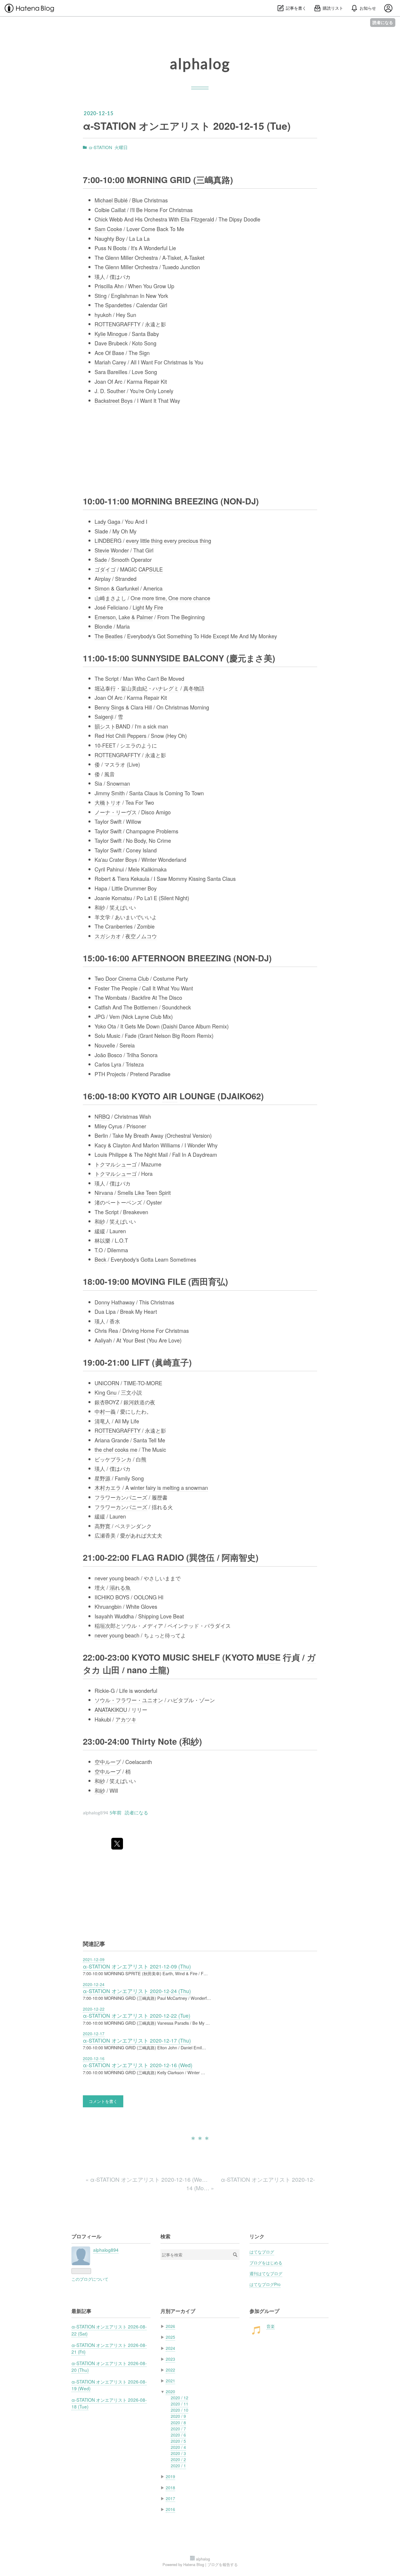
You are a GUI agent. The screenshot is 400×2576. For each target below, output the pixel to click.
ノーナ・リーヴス (116, 812)
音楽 (271, 2326)
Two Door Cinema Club (122, 978)
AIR (170, 1096)
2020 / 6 (178, 2435)
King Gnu (106, 1392)
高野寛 (102, 1526)
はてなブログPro (265, 2284)
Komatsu (122, 898)
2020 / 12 (180, 2398)
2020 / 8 (178, 2423)
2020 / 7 (178, 2429)
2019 (170, 2476)
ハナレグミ (166, 688)
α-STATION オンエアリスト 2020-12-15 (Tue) (187, 126)
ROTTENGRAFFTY (118, 324)
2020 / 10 (180, 2410)
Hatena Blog (194, 2564)
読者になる (383, 22)
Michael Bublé (111, 200)
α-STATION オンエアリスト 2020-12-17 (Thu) (137, 2040)
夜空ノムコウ (141, 936)
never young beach (117, 1578)
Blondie (103, 626)
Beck (100, 1259)
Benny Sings (109, 707)
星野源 (102, 1478)
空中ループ (108, 1762)
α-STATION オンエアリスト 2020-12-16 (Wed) (138, 2065)
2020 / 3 (178, 2453)
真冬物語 (194, 688)
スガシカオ (108, 936)
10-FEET (105, 745)
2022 (170, 2370)
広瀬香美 (105, 1535)
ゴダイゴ (105, 569)
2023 (170, 2359)
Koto (137, 343)
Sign (144, 353)
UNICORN (107, 1383)
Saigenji (104, 716)
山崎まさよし (110, 598)
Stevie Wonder (112, 550)
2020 (170, 2391)
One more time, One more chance (170, 598)
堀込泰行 (105, 688)
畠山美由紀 (134, 688)
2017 (170, 2498)
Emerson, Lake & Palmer (124, 617)
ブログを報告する (223, 2564)
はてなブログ (262, 2252)
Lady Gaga (107, 521)
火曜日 (121, 147)
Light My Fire (148, 607)
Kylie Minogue (111, 334)
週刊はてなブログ (266, 2273)
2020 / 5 (178, 2441)
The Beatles (109, 636)
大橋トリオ (108, 802)
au (105, 859)
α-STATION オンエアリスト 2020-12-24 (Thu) (137, 1991)
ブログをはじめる (266, 2263)
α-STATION (100, 147)
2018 (170, 2488)
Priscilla (104, 286)
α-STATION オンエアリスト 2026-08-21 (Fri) (109, 2348)
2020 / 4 (178, 2447)
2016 (170, 2509)
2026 (170, 2326)
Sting (101, 296)
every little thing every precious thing (169, 540)
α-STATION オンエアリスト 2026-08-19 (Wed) (109, 2385)
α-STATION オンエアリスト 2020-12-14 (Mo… (251, 2183)
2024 (170, 2348)
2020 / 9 (178, 2416)
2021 (170, 2381)
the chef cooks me (116, 1449)
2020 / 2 (178, 2459)
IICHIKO (104, 1597)
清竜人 (102, 1421)
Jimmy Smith (110, 793)
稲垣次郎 (105, 1625)
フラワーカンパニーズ (121, 1497)
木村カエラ (108, 1487)
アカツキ (126, 1719)
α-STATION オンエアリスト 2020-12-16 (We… (147, 2179)
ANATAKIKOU (111, 1710)
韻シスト (105, 726)
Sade (101, 559)
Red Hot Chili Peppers (120, 736)
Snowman (118, 783)
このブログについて (90, 2279)
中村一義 (105, 1411)
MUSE (268, 1657)
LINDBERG (108, 540)
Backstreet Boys (114, 400)
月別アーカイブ (178, 2311)
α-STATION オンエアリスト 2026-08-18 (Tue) (109, 2403)
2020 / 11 (180, 2404)
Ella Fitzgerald (197, 219)
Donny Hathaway (115, 1302)
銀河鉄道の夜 (139, 1402)
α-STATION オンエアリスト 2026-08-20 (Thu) (109, 2366)
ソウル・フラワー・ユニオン (129, 1700)
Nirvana (104, 1193)
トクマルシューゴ (116, 1164)
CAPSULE (151, 569)
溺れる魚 (120, 1587)
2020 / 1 (178, 2466)
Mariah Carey (110, 362)
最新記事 (81, 2311)
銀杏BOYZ (107, 1402)
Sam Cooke (108, 229)
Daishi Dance (178, 1026)
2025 (170, 2337)
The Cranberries (114, 926)
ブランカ (121, 1459)
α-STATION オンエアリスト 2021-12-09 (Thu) (137, 1966)
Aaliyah (103, 1340)
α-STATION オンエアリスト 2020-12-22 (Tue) (137, 2015)
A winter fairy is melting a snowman (167, 1487)
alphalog (200, 64)
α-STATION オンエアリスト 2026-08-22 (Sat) (109, 2330)
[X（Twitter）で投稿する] (117, 1844)
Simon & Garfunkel (117, 588)
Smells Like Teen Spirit (144, 1193)
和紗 (100, 907)
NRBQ (102, 1116)
